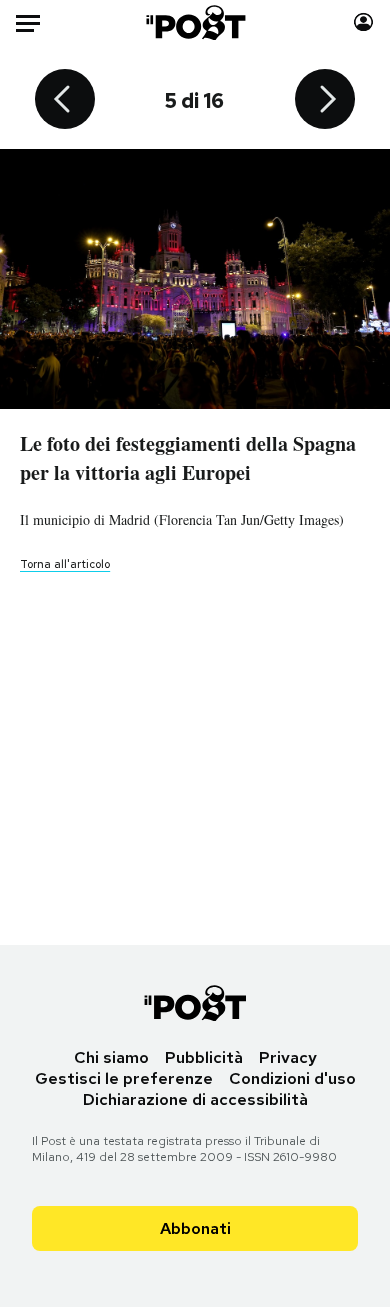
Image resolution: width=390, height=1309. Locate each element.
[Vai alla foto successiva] (325, 101)
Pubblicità (204, 1057)
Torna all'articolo (65, 564)
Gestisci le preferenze (124, 1078)
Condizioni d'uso (292, 1078)
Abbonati (195, 1228)
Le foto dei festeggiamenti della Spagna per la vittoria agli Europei (188, 458)
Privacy (288, 1057)
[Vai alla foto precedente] (65, 101)
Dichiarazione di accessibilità (195, 1099)
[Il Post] (194, 22)
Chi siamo (111, 1057)
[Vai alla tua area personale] (363, 22)
